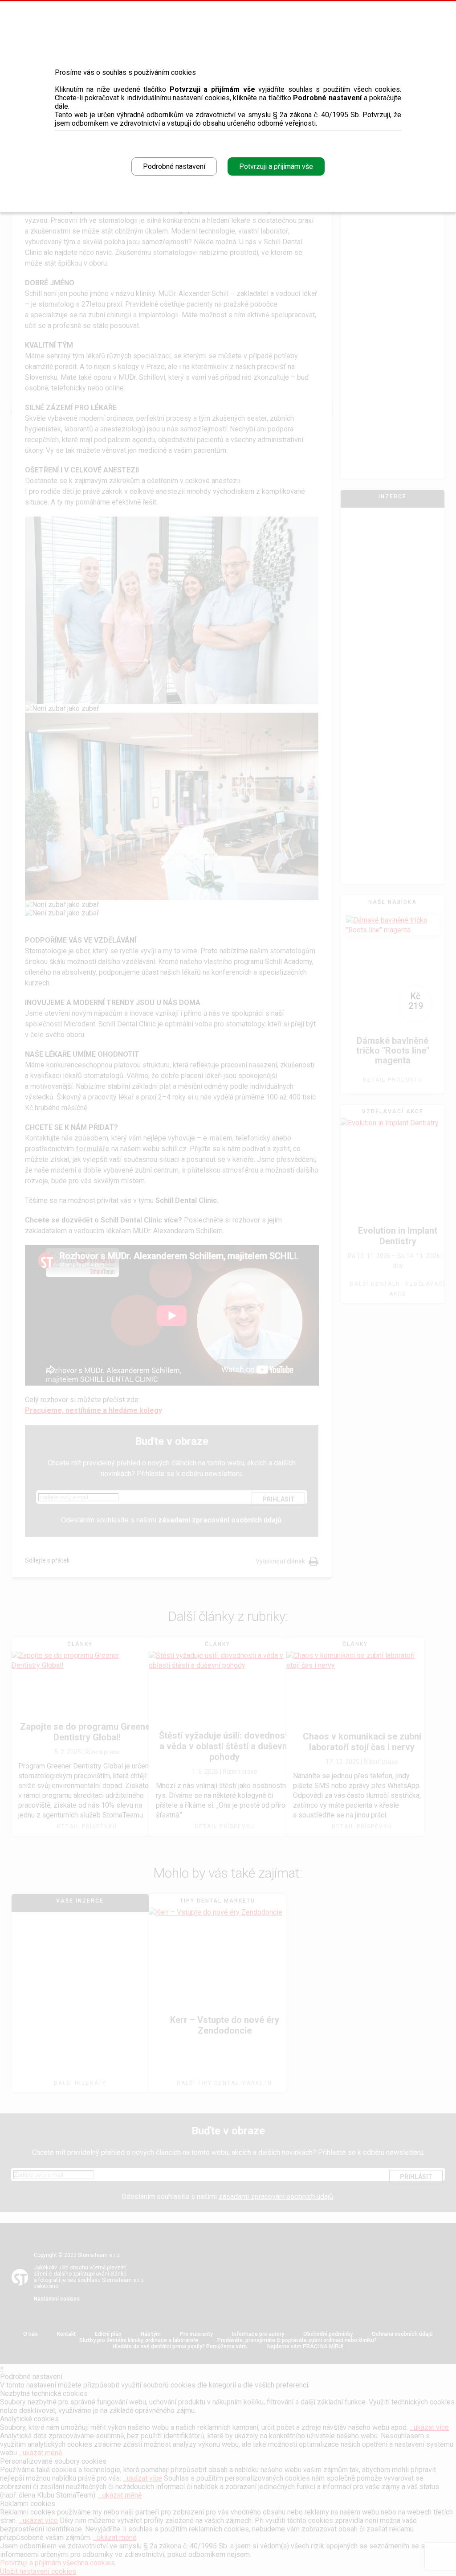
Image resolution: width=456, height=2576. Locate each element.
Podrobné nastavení (174, 166)
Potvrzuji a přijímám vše (276, 166)
